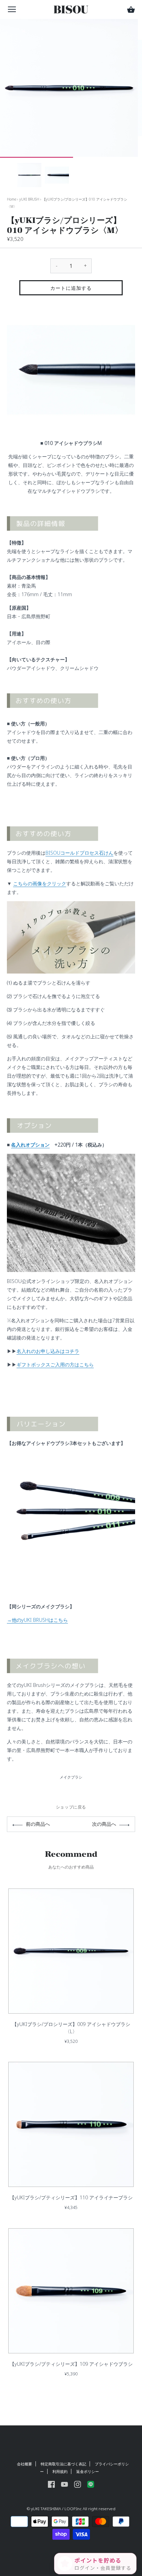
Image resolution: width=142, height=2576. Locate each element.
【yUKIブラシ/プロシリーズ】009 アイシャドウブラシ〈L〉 (71, 2028)
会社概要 (24, 2464)
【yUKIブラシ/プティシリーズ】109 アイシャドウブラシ (71, 2364)
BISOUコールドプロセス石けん (79, 853)
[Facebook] (51, 2483)
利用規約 (60, 2471)
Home (12, 199)
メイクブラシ (71, 1777)
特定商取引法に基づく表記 (63, 2464)
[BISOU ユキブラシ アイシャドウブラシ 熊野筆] (71, 1457)
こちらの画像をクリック (40, 883)
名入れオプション (30, 1145)
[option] (29, 175)
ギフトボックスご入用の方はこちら (55, 1365)
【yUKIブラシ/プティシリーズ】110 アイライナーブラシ (71, 2197)
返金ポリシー (88, 2471)
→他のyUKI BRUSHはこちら (37, 1620)
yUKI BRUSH (29, 199)
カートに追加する (71, 288)
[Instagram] (78, 2483)
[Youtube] (64, 2483)
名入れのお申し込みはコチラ (48, 1351)
